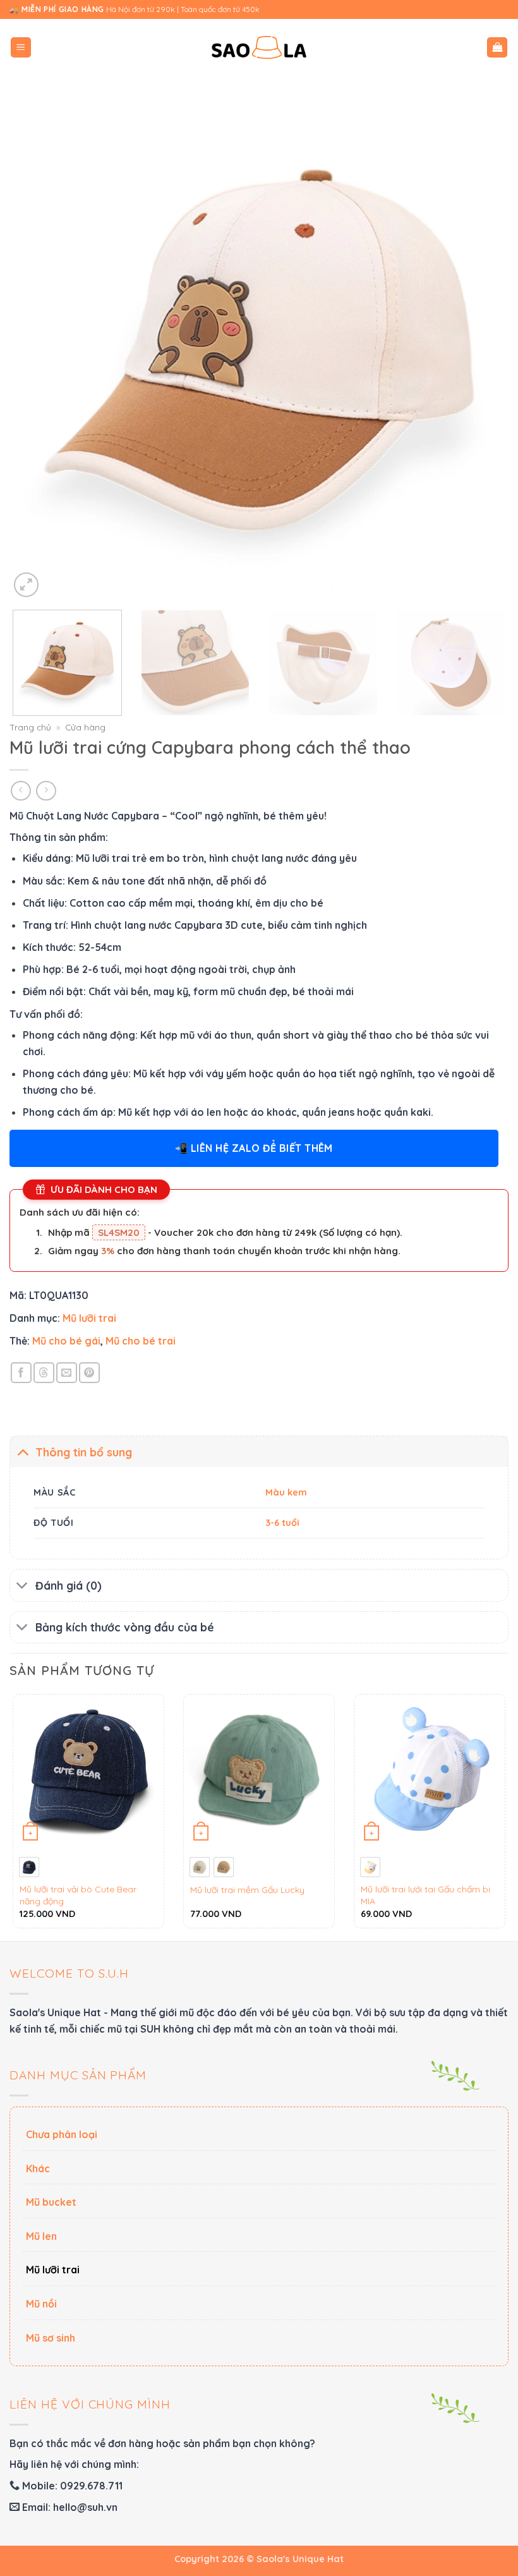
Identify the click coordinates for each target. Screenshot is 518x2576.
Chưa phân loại (62, 2134)
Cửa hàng (85, 727)
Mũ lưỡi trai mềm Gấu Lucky (247, 1890)
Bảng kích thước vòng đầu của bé (125, 1627)
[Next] (483, 351)
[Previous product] (46, 791)
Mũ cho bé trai (141, 1341)
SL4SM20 (119, 1232)
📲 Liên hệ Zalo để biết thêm (254, 1148)
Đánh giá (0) (69, 1585)
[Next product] (21, 791)
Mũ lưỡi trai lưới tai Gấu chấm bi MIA (425, 1895)
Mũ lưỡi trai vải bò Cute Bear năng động (78, 1895)
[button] (21, 48)
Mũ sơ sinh (51, 2338)
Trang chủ (30, 727)
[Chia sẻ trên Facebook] (21, 1373)
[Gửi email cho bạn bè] (67, 1373)
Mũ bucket (51, 2202)
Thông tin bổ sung (84, 1452)
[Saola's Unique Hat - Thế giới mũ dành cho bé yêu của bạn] (259, 48)
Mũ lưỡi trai (89, 1318)
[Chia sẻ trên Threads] (44, 1373)
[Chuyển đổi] (22, 1452)
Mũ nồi (41, 2304)
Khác (38, 2168)
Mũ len (41, 2236)
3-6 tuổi (282, 1523)
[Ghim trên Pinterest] (89, 1373)
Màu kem (286, 1492)
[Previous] (35, 351)
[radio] (29, 1867)
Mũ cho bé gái (66, 1341)
